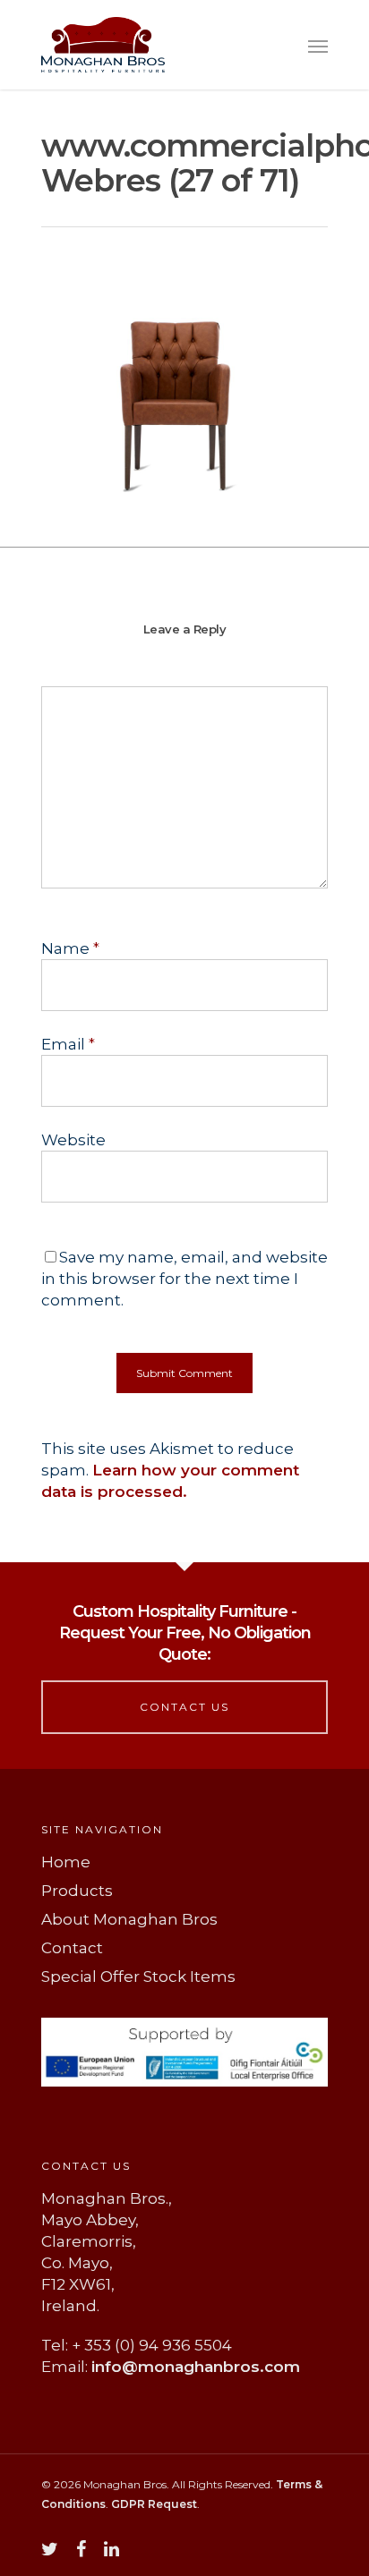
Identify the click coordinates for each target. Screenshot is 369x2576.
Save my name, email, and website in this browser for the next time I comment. (184, 1279)
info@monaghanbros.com (196, 2367)
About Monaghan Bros (129, 1919)
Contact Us (184, 1707)
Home (66, 1862)
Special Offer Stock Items (138, 1977)
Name (70, 948)
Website (73, 1140)
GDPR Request (154, 2504)
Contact (72, 1948)
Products (77, 1891)
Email (68, 1044)
